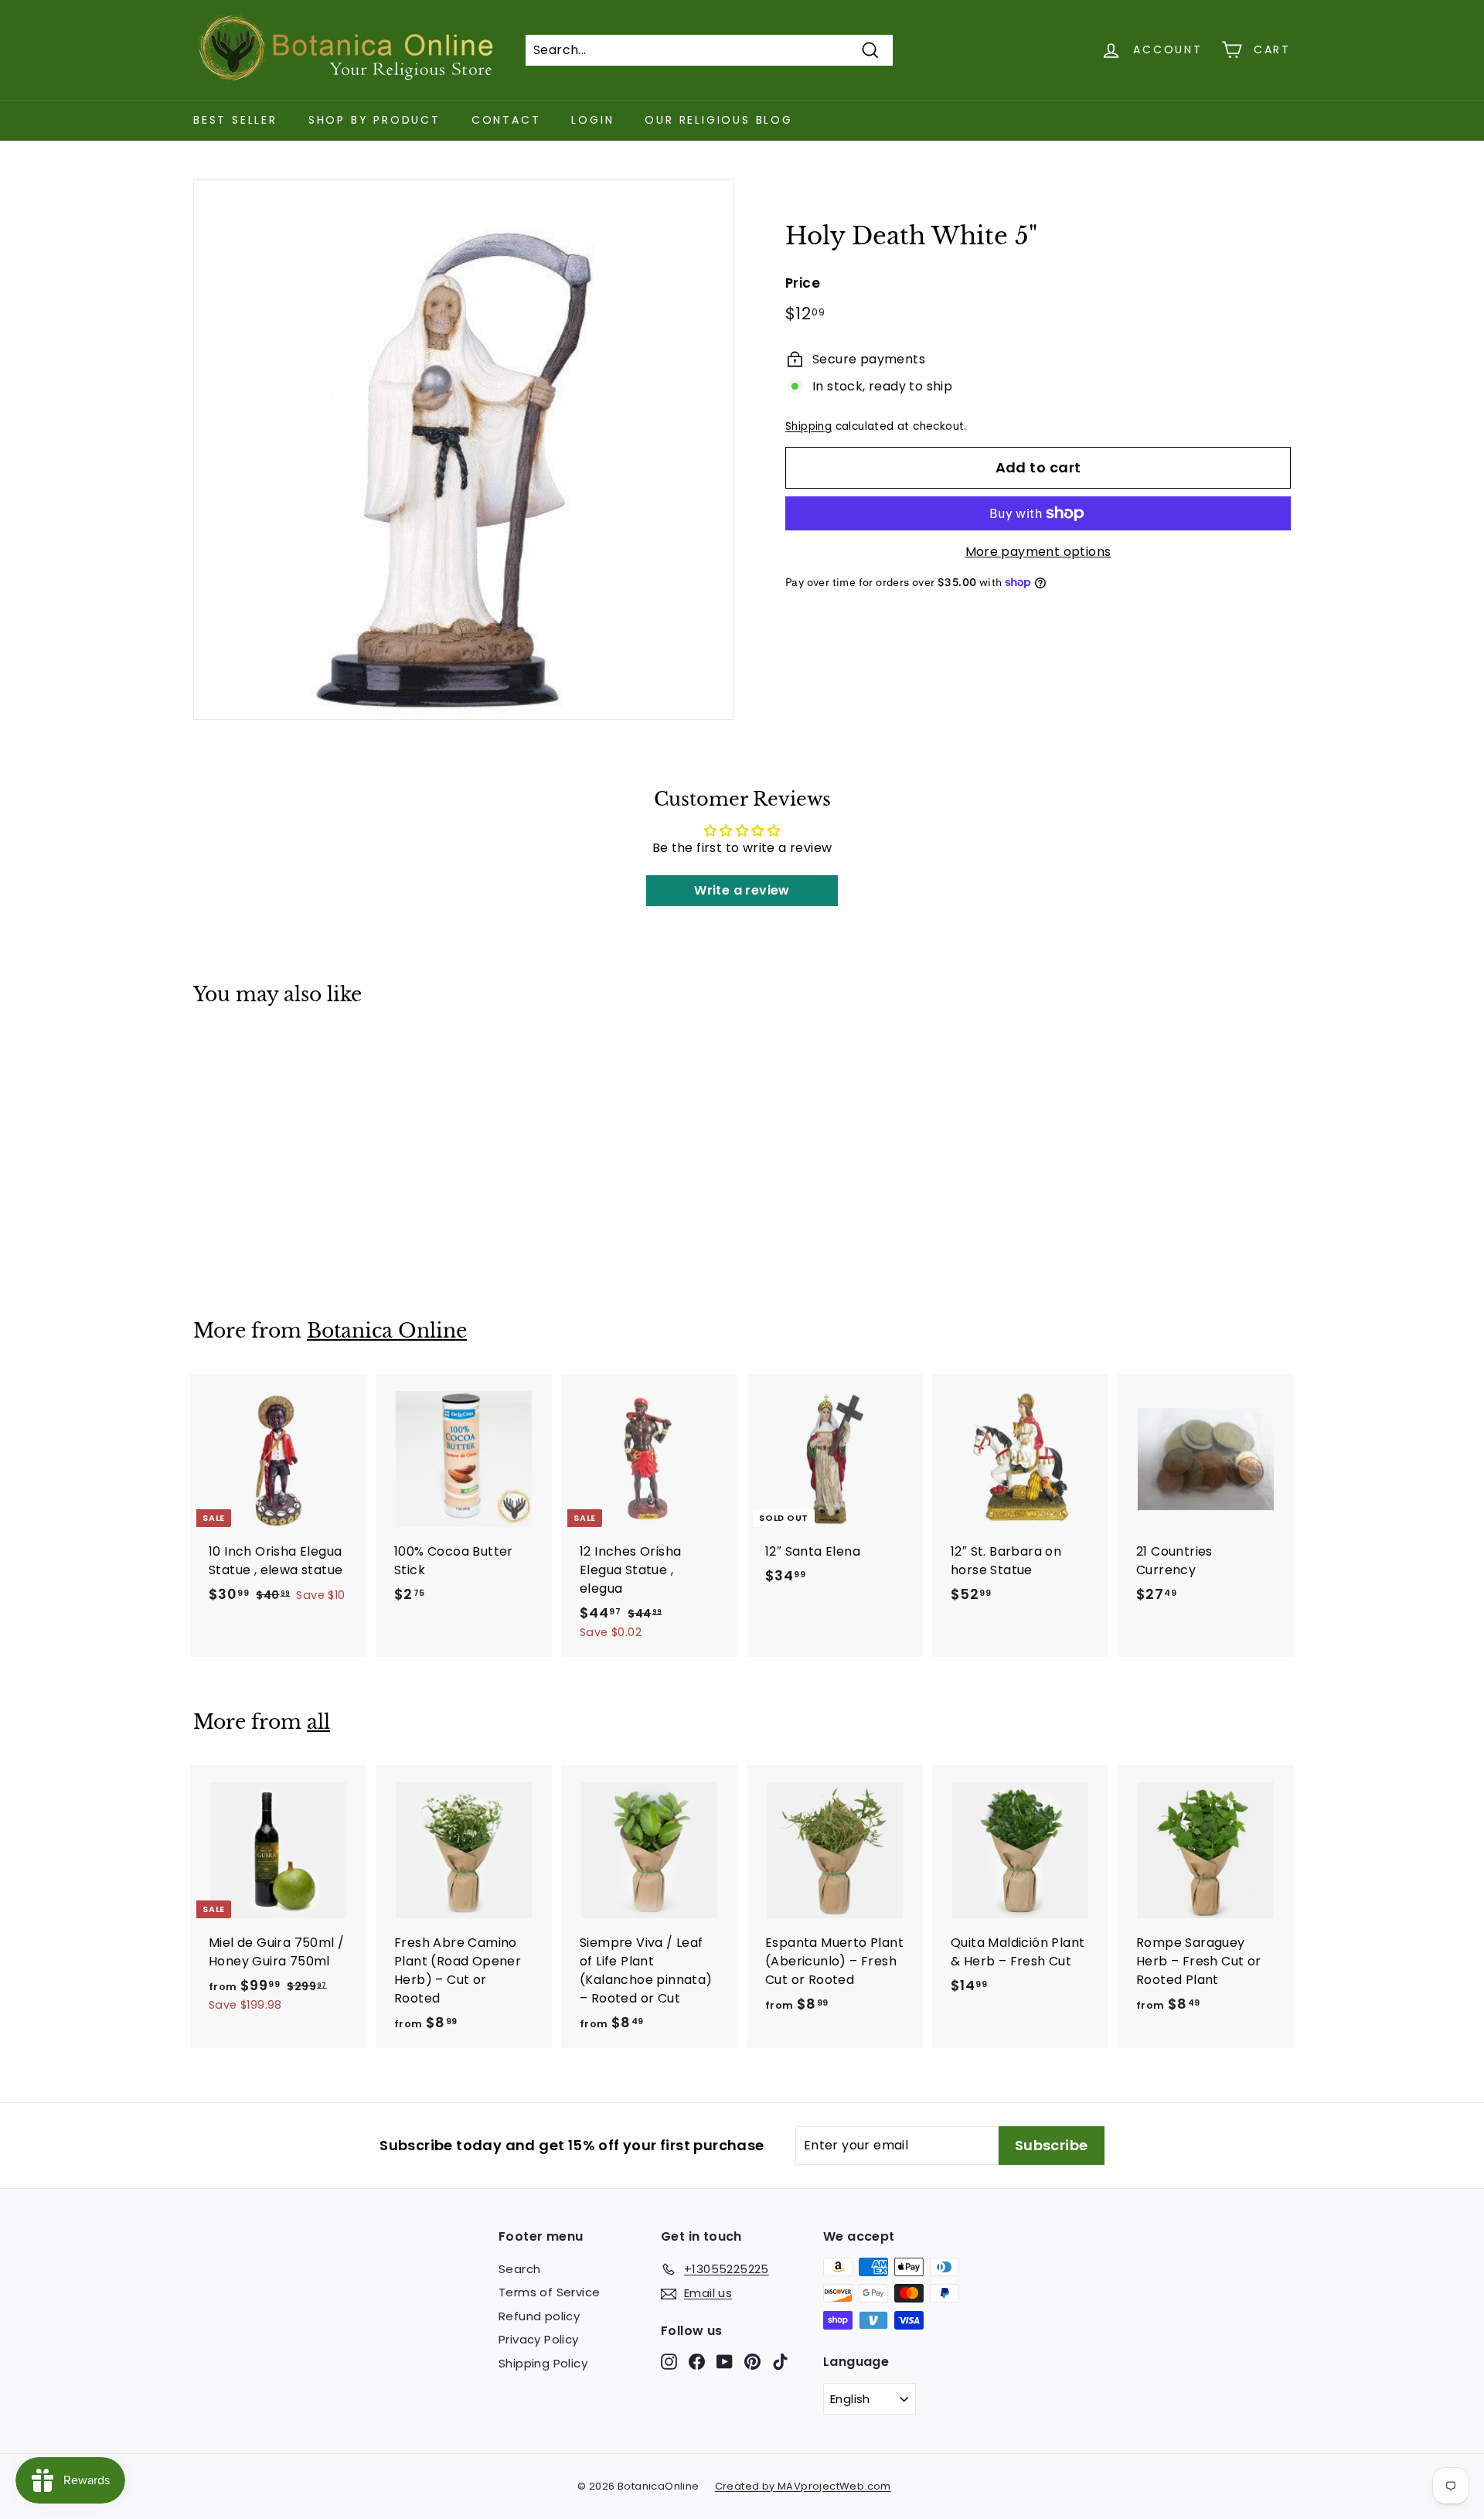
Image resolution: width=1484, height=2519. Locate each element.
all (318, 1722)
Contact (506, 120)
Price (803, 283)
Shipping (808, 426)
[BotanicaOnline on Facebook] (697, 2361)
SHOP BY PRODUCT (374, 120)
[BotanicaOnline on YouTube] (725, 2361)
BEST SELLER (235, 120)
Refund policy (539, 2316)
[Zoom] (463, 450)
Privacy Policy (539, 2339)
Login (592, 120)
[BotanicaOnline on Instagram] (669, 2361)
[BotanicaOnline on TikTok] (780, 2361)
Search (519, 2269)
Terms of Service (549, 2292)
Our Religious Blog (718, 120)
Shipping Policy (543, 2363)
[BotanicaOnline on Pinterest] (752, 2361)
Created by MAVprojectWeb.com (803, 2486)
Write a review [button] (742, 890)
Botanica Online (387, 1331)
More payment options (1038, 552)
